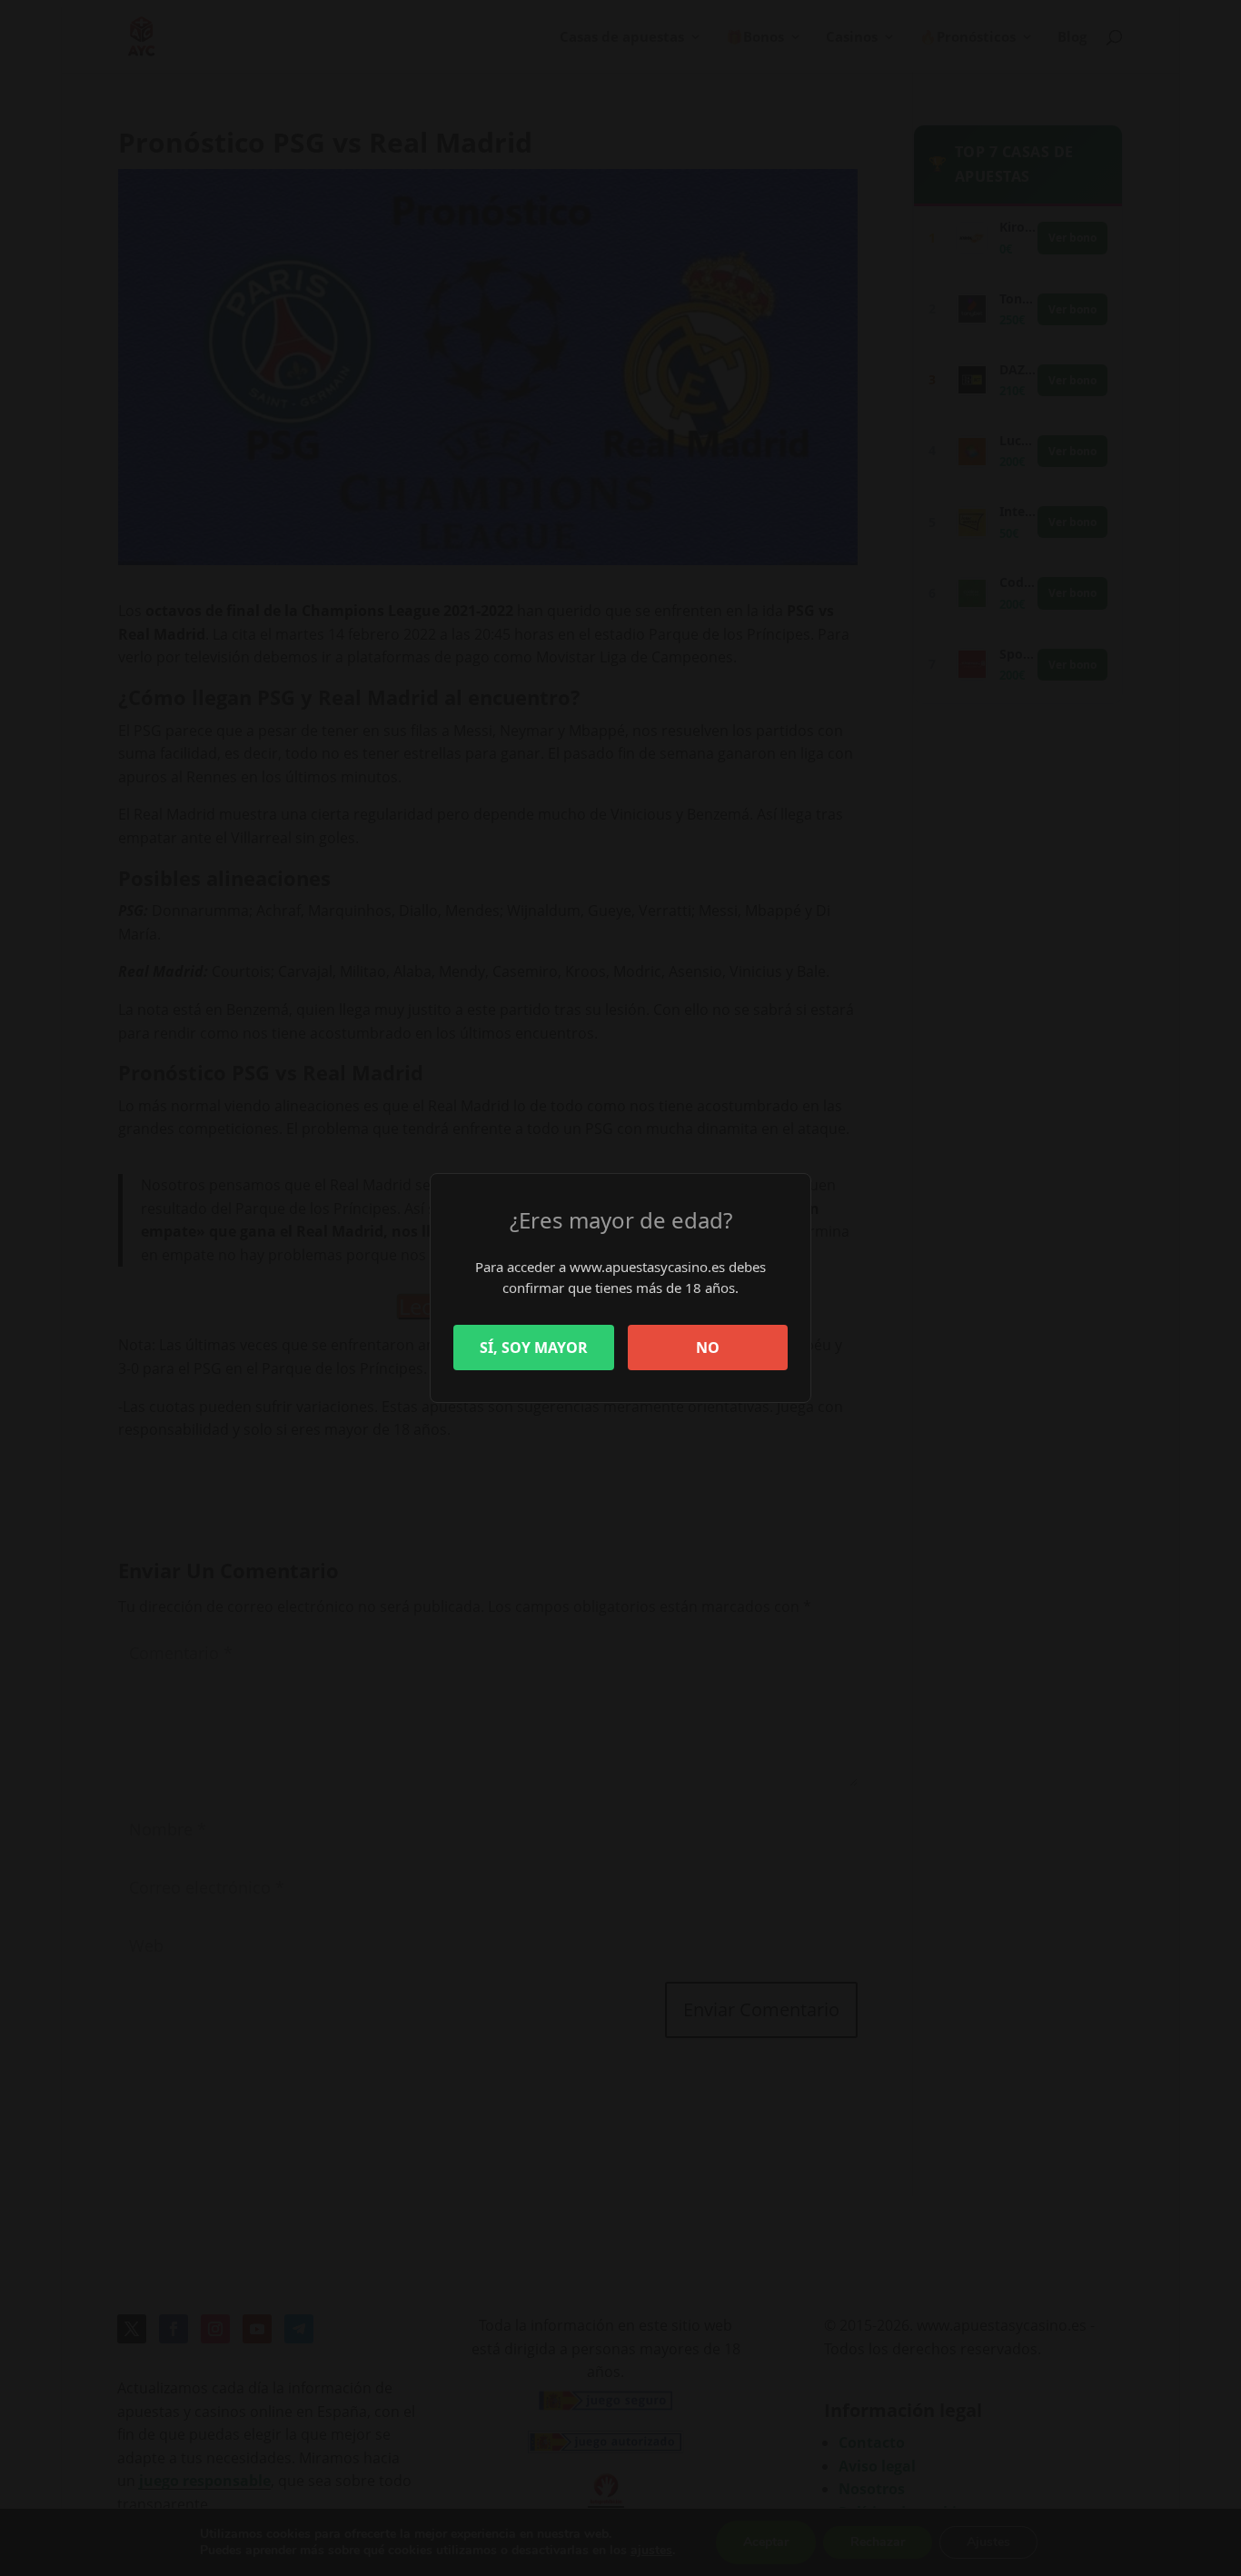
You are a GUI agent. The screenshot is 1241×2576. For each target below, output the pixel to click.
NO (708, 1348)
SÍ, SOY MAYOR (534, 1348)
